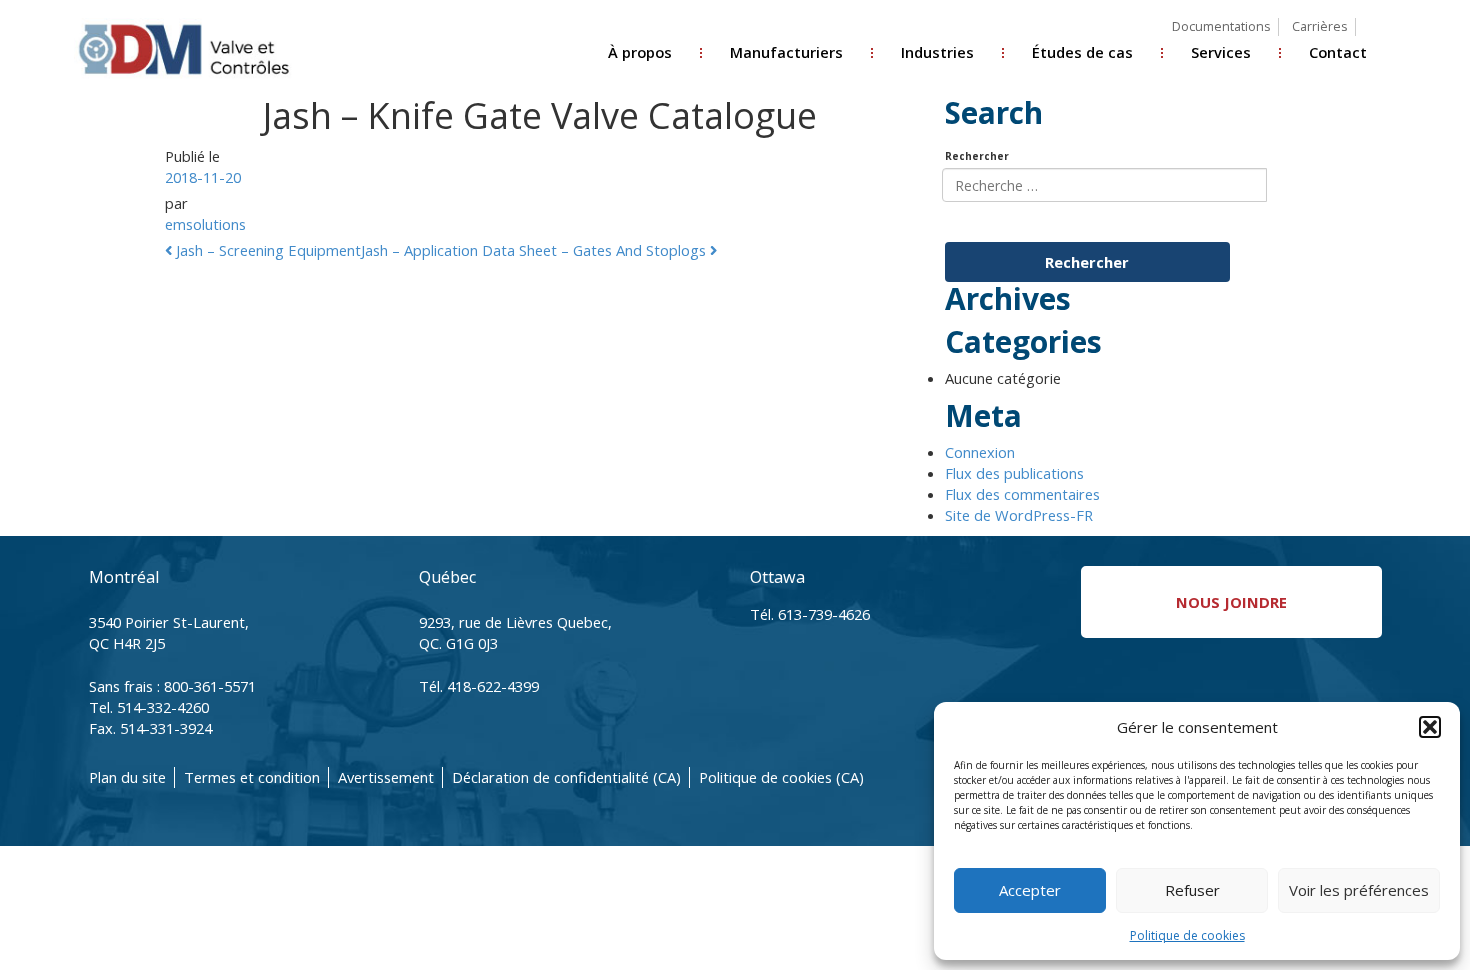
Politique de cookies (1187, 935)
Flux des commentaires (1022, 494)
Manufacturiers (786, 52)
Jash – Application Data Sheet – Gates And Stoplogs (535, 250)
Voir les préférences (1359, 890)
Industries (937, 52)
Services (1221, 52)
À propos (640, 52)
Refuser (1192, 890)
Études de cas (1082, 52)
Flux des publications (1014, 473)
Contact (1338, 52)
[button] (1430, 727)
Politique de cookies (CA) (781, 777)
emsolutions (205, 224)
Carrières (1319, 26)
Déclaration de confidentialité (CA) (566, 777)
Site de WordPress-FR (1019, 515)
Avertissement (386, 777)
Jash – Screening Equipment (266, 250)
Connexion (980, 452)
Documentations (1221, 26)
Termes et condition (252, 777)
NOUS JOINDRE (1231, 602)
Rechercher (977, 156)
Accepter (1030, 890)
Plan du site (127, 777)
